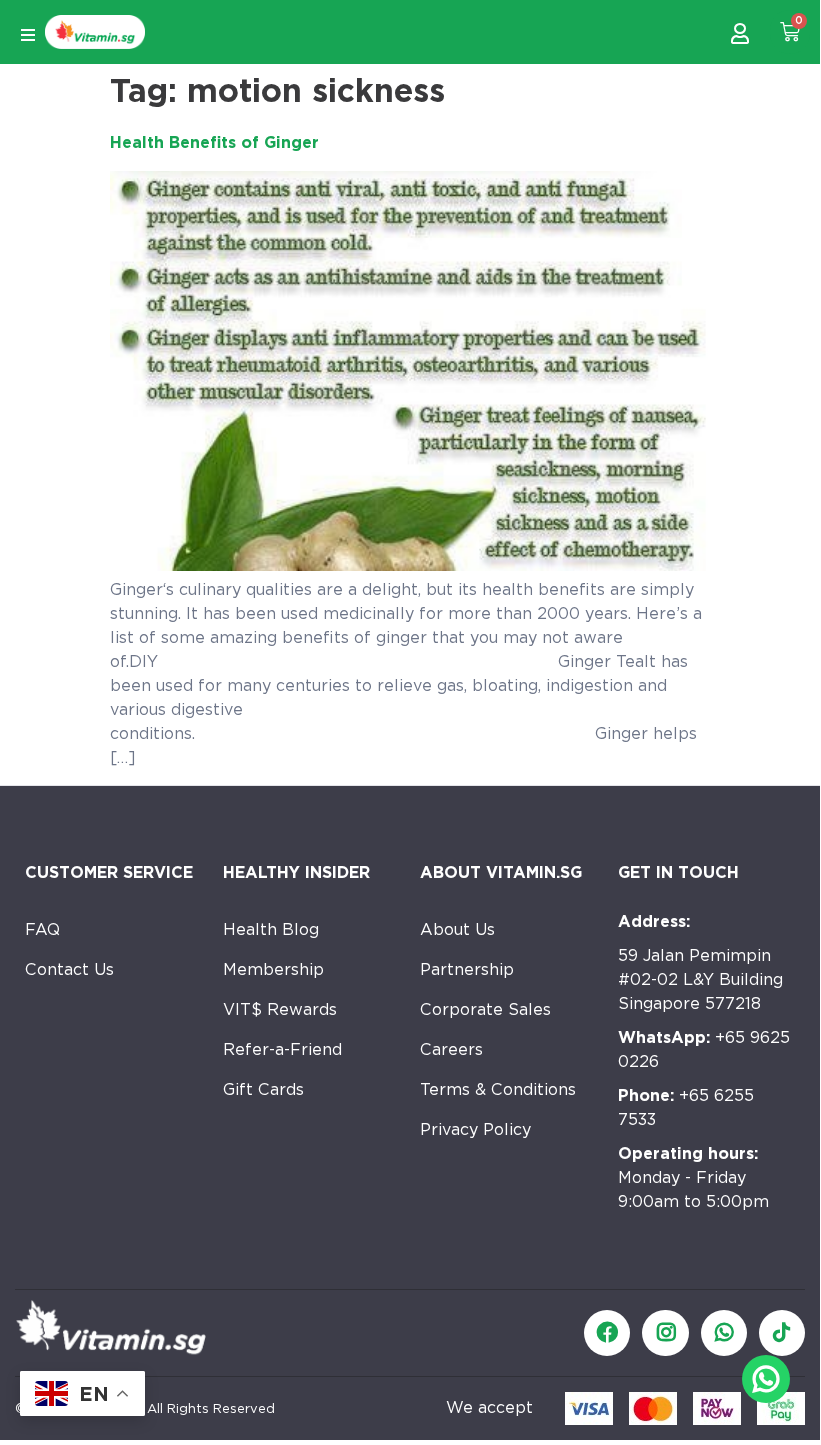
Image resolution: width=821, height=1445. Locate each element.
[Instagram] (665, 1333)
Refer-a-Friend (282, 1049)
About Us (457, 929)
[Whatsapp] (724, 1333)
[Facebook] (607, 1333)
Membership (273, 969)
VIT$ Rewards (280, 1009)
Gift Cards (263, 1089)
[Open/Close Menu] (27, 34)
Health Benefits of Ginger (214, 142)
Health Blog (271, 929)
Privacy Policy (475, 1129)
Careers (451, 1049)
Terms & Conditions (498, 1089)
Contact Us (69, 969)
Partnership (467, 969)
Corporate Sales (485, 1009)
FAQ (42, 929)
